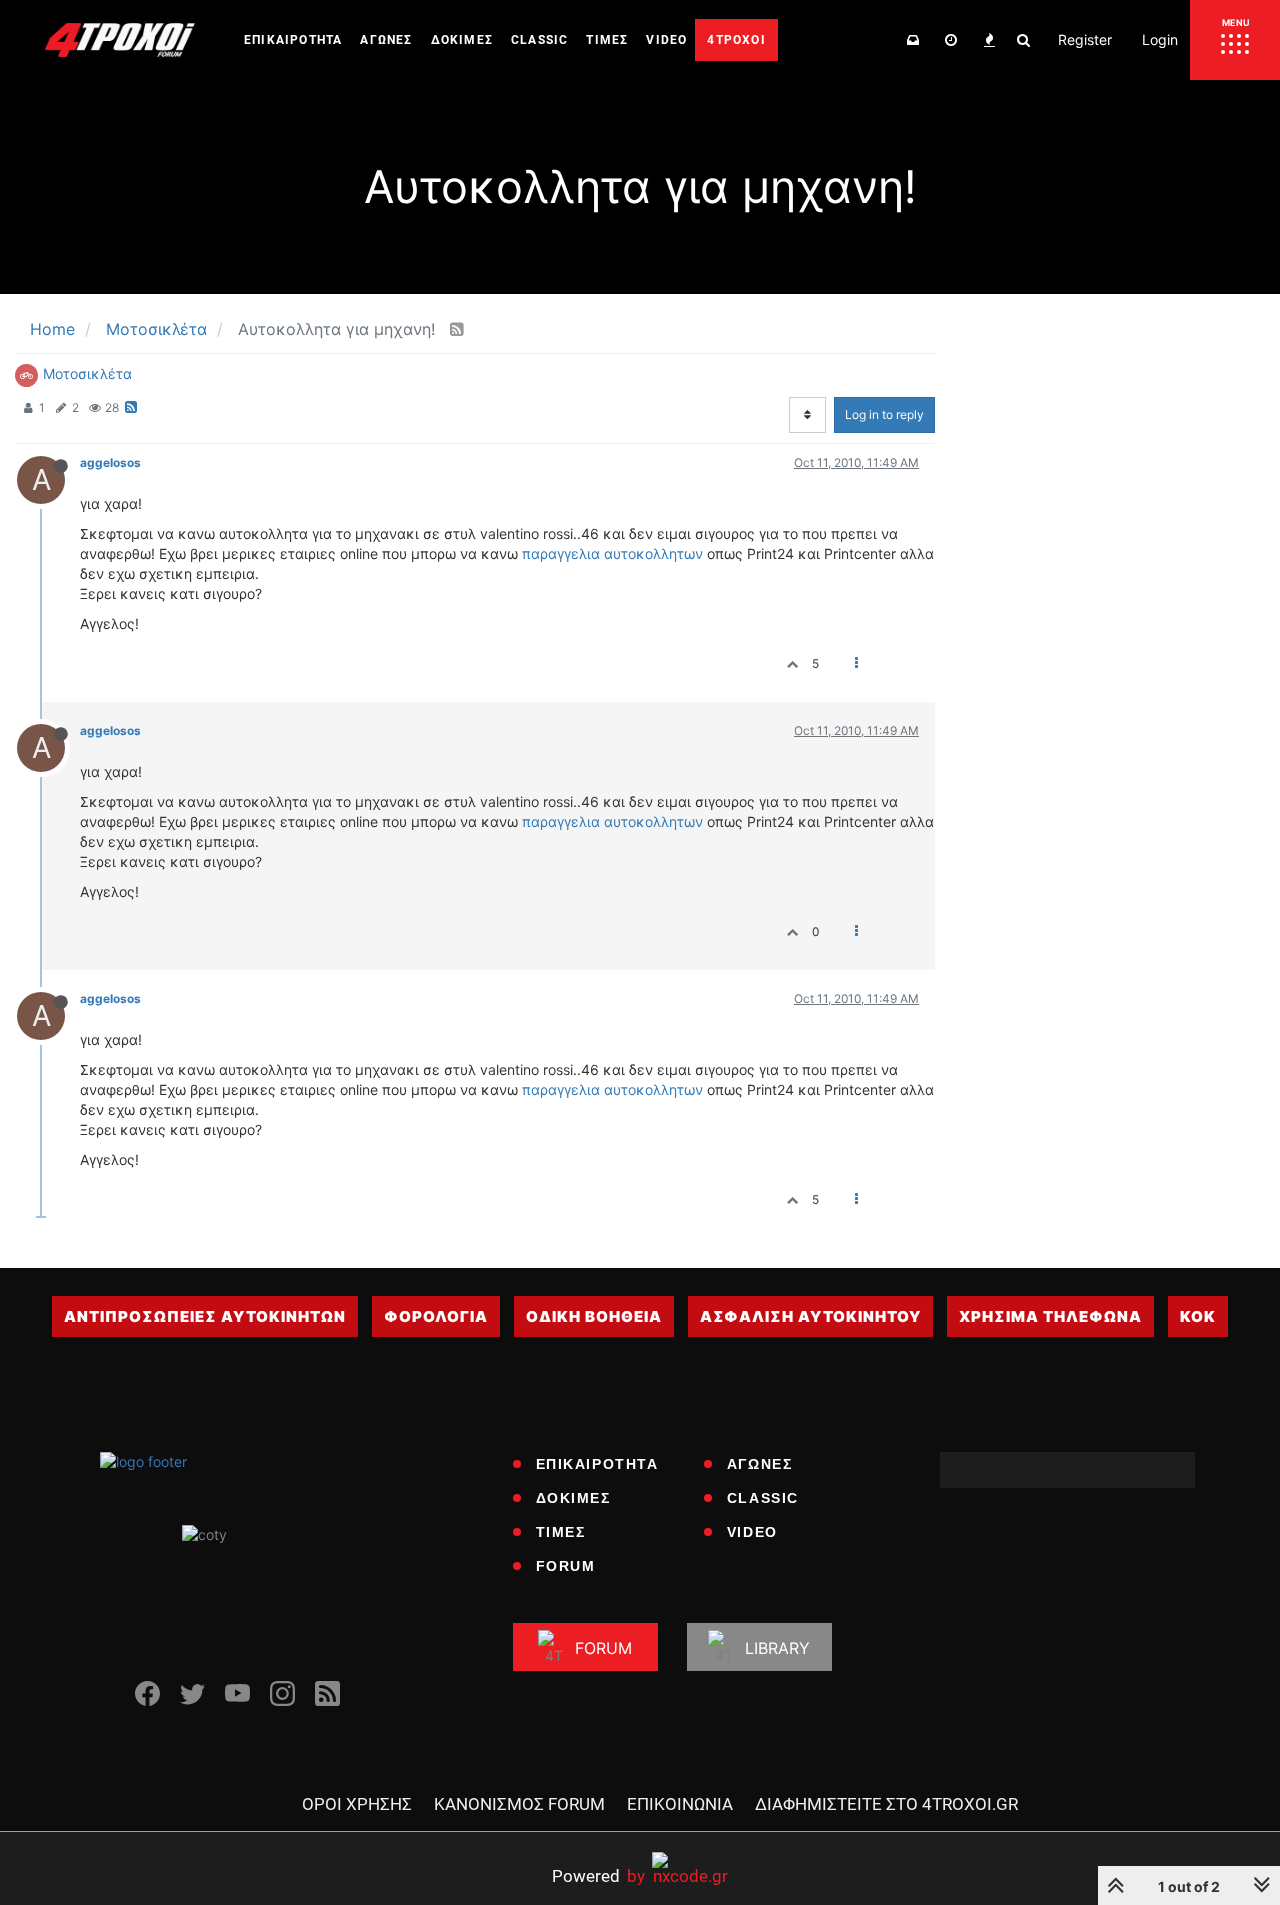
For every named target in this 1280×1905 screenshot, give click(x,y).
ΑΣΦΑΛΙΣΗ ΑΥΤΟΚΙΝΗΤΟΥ (810, 1316)
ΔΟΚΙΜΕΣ (573, 1498)
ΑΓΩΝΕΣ (760, 1464)
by (598, 1875)
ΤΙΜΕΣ (561, 1532)
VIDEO (752, 1532)
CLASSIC (763, 1498)
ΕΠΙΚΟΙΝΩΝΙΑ (680, 1804)
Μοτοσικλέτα (87, 373)
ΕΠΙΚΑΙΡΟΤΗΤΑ (597, 1464)
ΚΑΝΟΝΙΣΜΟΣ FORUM (519, 1804)
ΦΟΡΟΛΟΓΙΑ (436, 1316)
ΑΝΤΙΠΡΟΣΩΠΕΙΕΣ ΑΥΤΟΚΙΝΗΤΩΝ (205, 1316)
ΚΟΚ (1198, 1316)
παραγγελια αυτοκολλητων (612, 553)
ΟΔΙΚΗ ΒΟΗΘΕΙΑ (594, 1316)
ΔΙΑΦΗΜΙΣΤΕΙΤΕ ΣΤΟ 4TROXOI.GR (886, 1804)
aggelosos (110, 462)
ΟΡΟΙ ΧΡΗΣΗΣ (357, 1804)
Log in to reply (884, 414)
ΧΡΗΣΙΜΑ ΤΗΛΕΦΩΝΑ (1050, 1316)
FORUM (566, 1566)
